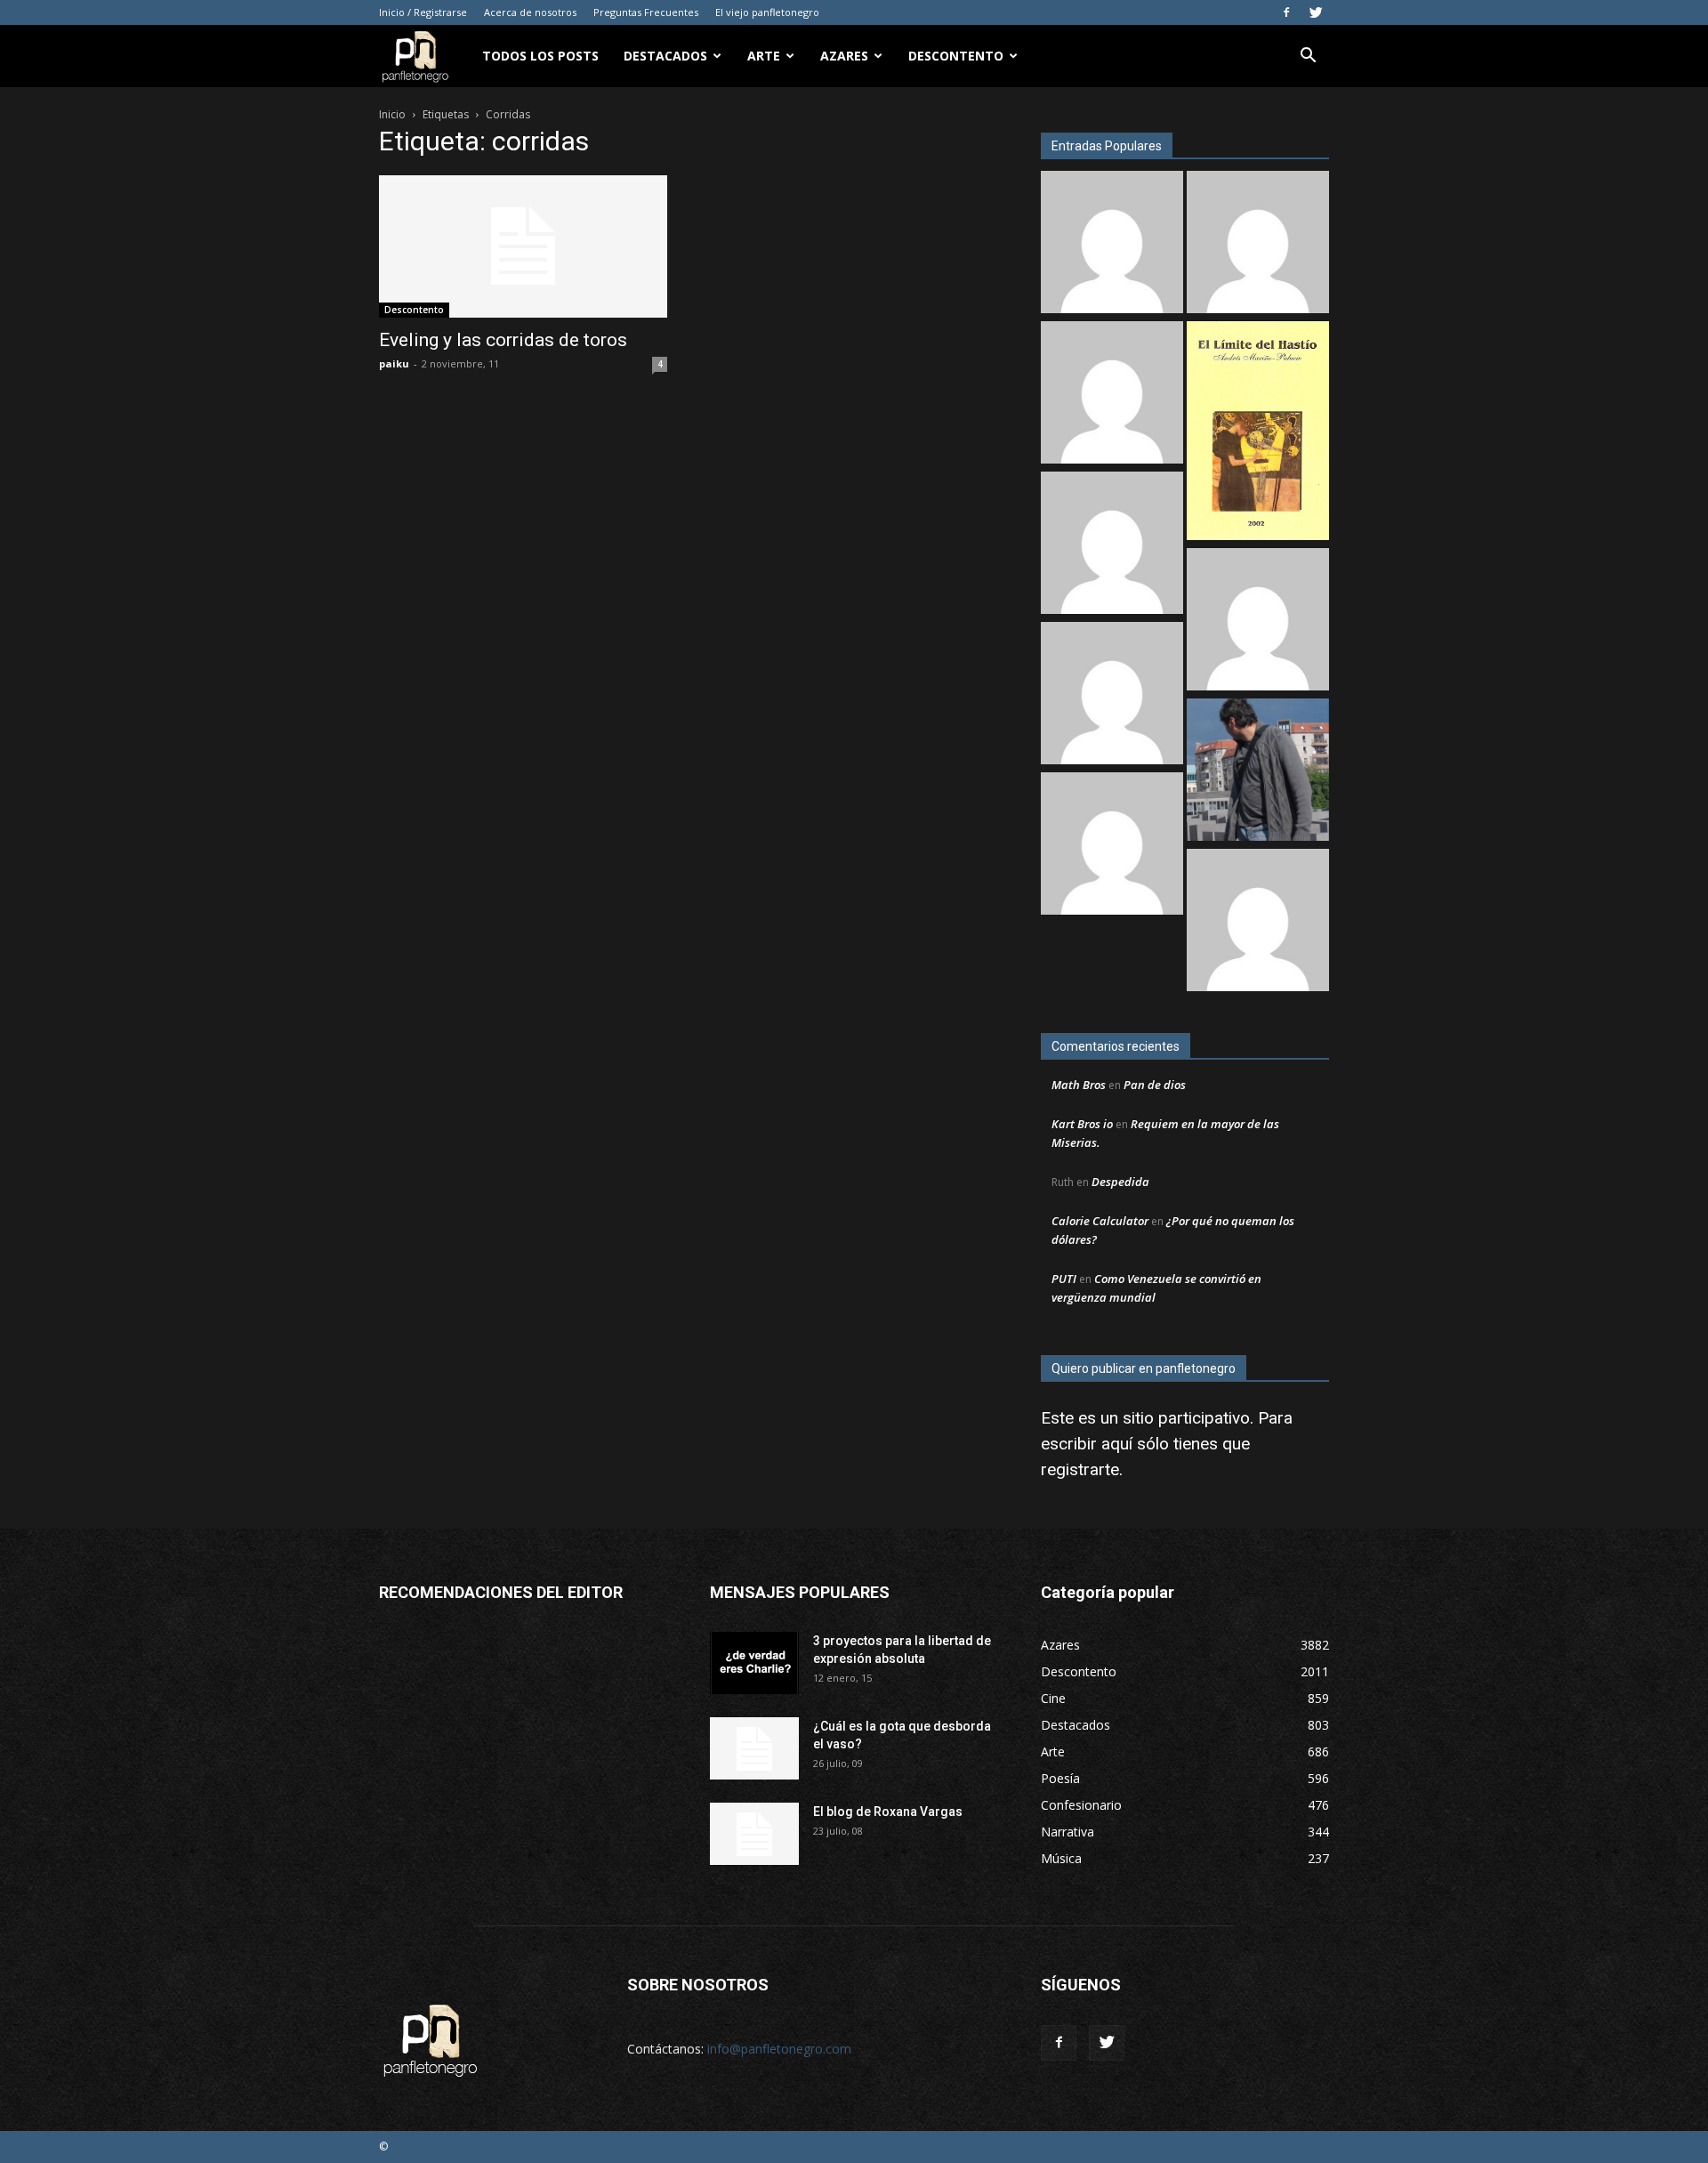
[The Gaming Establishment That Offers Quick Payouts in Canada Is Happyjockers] (1258, 621)
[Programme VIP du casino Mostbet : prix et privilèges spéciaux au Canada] (1112, 545)
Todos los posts (540, 56)
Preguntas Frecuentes (646, 12)
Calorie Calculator (1100, 1221)
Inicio (392, 114)
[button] (1308, 57)
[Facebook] (1286, 12)
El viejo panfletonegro (767, 12)
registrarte (1080, 1469)
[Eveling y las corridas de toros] (523, 246)
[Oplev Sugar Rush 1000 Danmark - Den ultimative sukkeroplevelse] (1112, 395)
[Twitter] (1316, 12)
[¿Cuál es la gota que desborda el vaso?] (754, 1748)
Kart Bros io (1082, 1124)
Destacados (665, 56)
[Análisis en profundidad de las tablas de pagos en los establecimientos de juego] (1112, 244)
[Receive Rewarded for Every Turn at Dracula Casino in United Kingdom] (1258, 922)
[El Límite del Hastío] (1258, 433)
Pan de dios (1155, 1085)
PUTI (1064, 1279)
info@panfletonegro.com (779, 2049)
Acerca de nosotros (530, 12)
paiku (394, 363)
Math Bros (1079, 1085)
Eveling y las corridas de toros (503, 340)
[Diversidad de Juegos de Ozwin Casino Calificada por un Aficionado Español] (1112, 695)
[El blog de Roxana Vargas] (754, 1834)
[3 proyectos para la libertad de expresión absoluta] (754, 1663)
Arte (764, 56)
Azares (844, 56)
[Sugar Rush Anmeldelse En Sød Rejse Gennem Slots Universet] (1258, 244)
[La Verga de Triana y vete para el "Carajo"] (1258, 772)
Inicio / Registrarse (423, 12)
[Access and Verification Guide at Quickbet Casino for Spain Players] (1112, 846)
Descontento (956, 56)
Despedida (1120, 1182)
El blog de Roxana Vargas (888, 1812)
